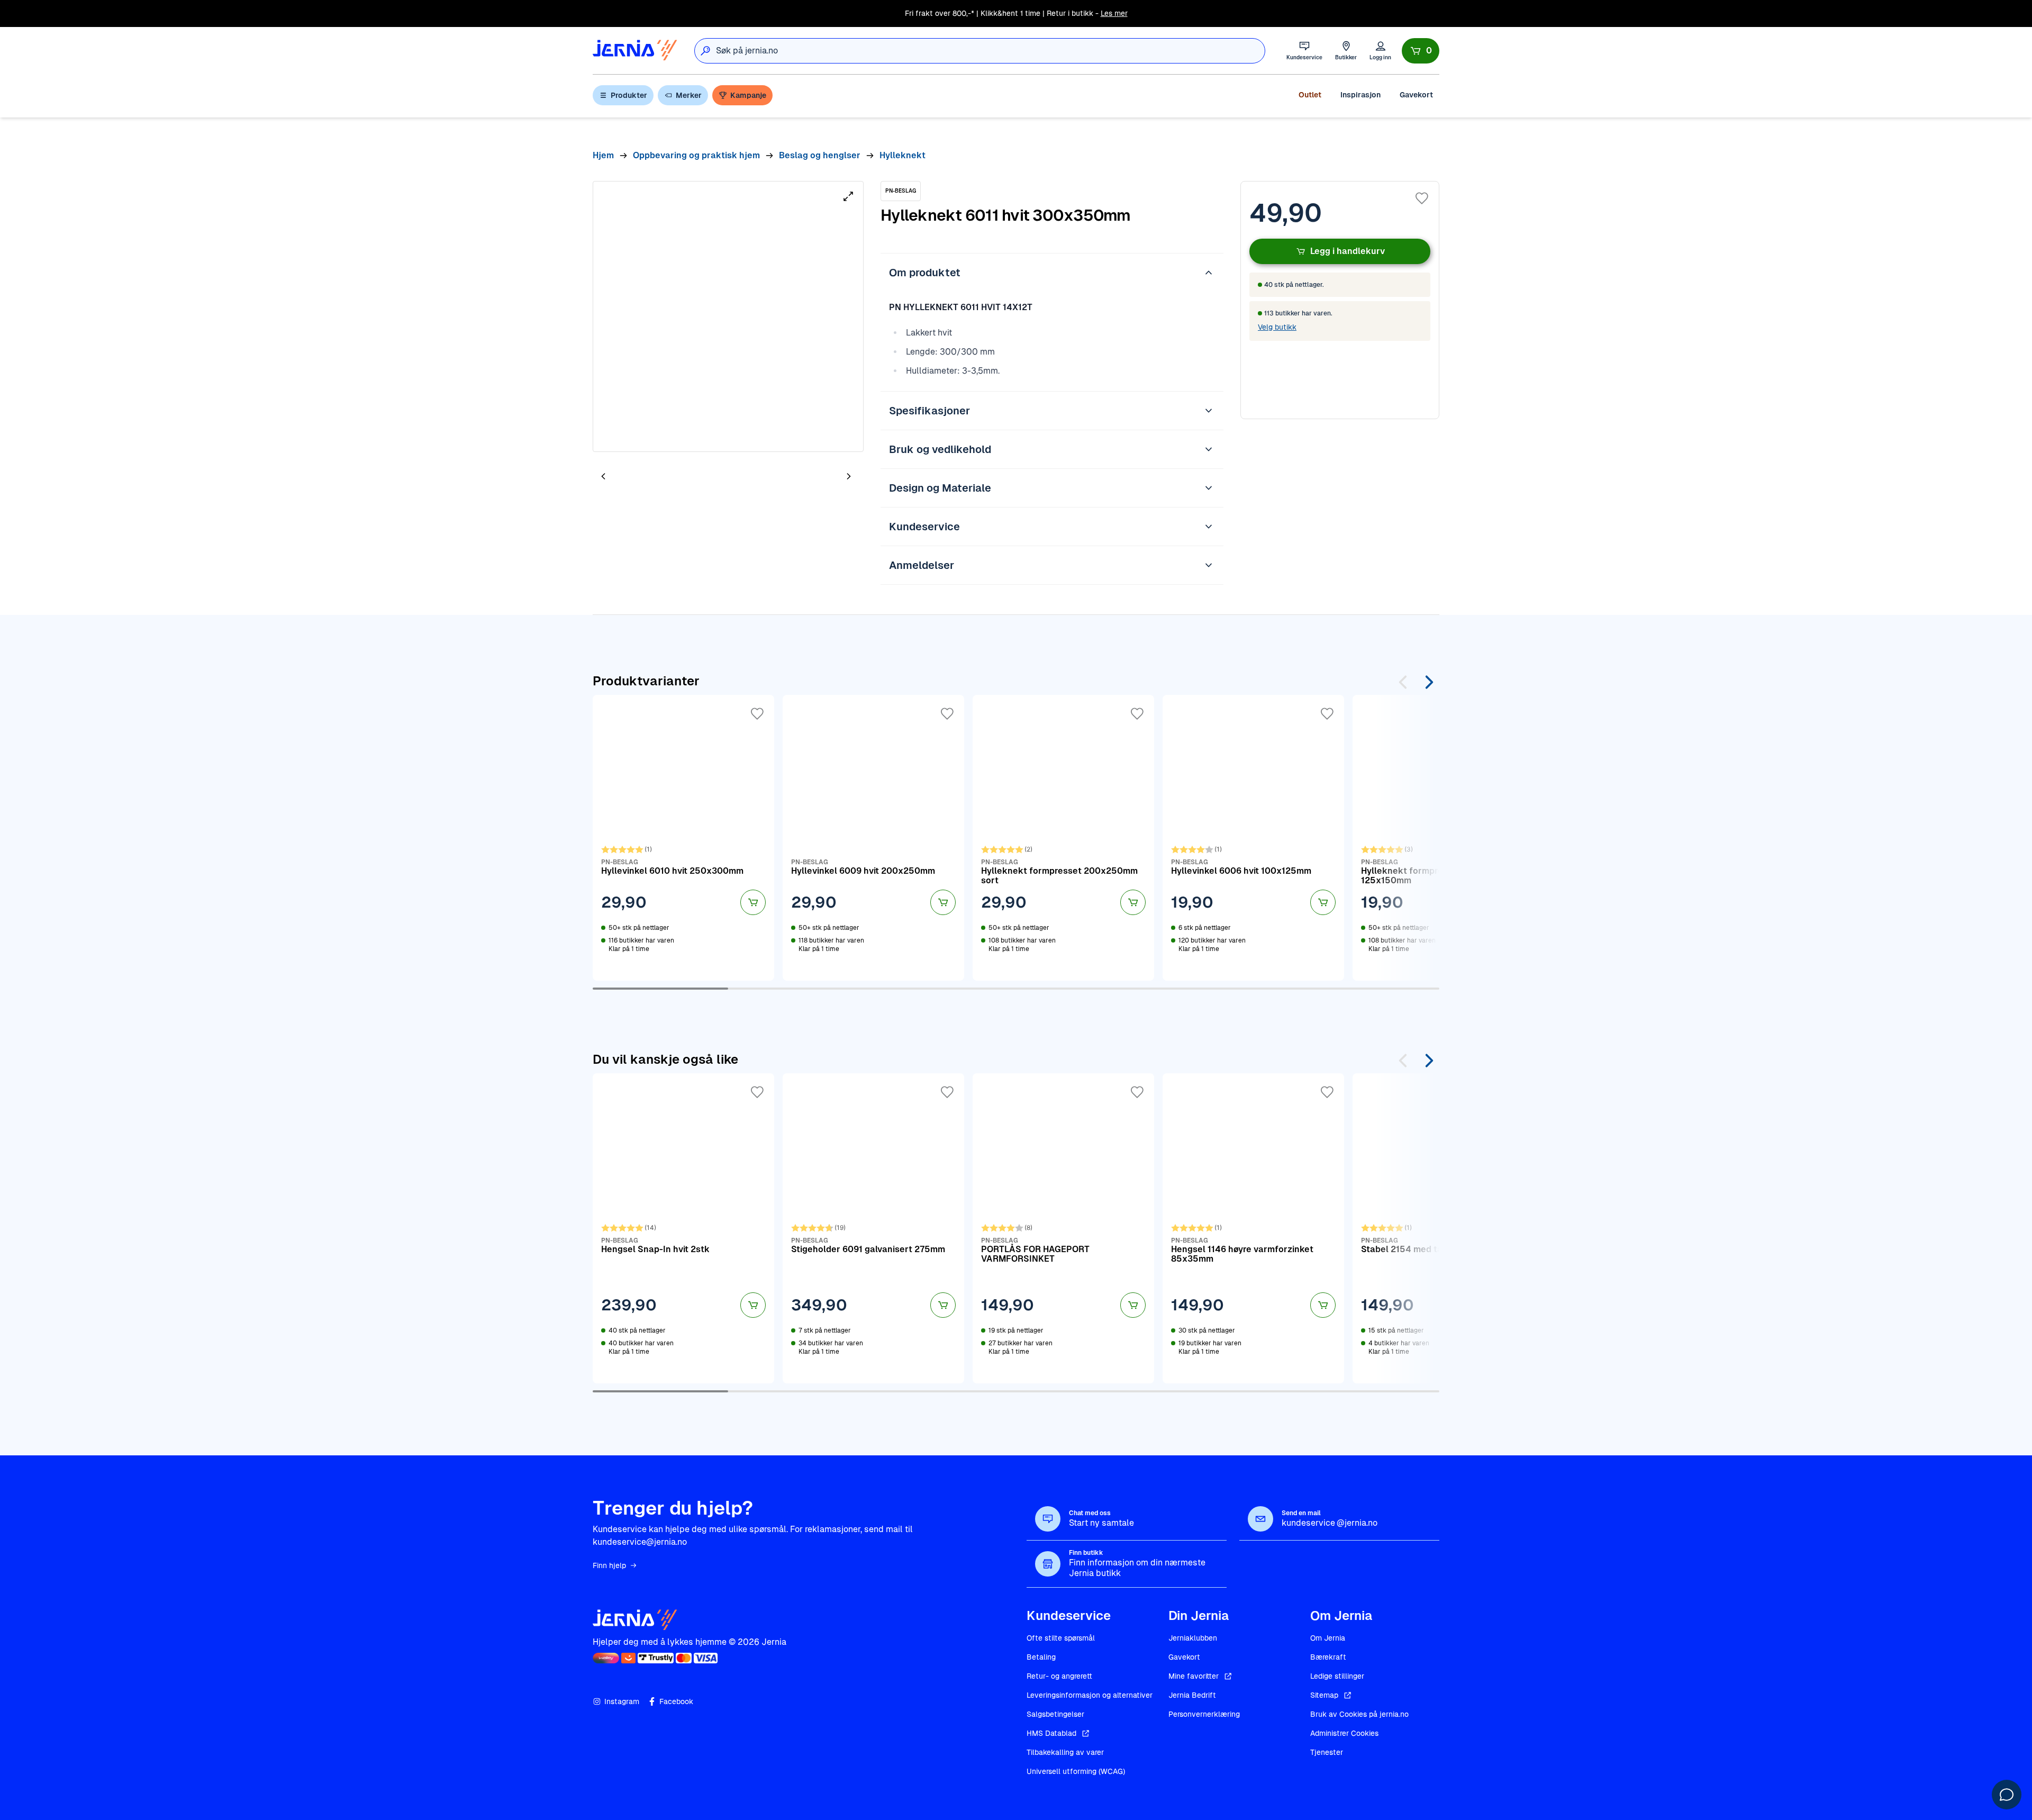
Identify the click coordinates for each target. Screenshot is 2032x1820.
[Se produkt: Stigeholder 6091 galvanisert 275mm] (873, 1228)
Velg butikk (1277, 327)
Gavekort (1416, 95)
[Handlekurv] (1421, 51)
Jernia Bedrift (1192, 1695)
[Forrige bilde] (603, 476)
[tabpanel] (728, 316)
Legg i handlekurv (1348, 251)
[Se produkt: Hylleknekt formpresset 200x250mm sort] (1063, 838)
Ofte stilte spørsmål (1061, 1638)
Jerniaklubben (1193, 1638)
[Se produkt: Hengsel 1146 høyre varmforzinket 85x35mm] (1253, 1228)
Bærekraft (1328, 1657)
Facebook (676, 1701)
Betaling (1041, 1657)
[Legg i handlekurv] (753, 902)
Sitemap (1324, 1695)
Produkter (629, 95)
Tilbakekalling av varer (1065, 1752)
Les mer (1114, 13)
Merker (689, 95)
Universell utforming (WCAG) (1076, 1771)
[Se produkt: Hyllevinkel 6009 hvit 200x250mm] (873, 838)
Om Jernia (1328, 1638)
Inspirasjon (1360, 95)
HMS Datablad (1051, 1733)
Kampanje (748, 95)
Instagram (622, 1701)
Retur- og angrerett (1059, 1676)
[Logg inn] (1380, 51)
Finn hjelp (609, 1565)
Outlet (1310, 95)
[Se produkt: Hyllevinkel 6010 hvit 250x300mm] (683, 838)
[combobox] (990, 51)
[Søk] (705, 51)
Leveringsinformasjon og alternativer (1090, 1695)
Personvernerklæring (1204, 1714)
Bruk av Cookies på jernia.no (1359, 1714)
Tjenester (1327, 1752)
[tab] (635, 477)
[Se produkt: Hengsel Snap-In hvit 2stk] (683, 1228)
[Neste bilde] (849, 476)
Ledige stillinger (1337, 1676)
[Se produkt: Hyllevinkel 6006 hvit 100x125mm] (1253, 838)
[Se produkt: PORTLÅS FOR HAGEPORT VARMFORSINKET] (1063, 1228)
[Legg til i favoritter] (1422, 198)
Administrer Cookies (1344, 1733)
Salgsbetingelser (1055, 1714)
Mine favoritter (1194, 1676)
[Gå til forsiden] (635, 51)
